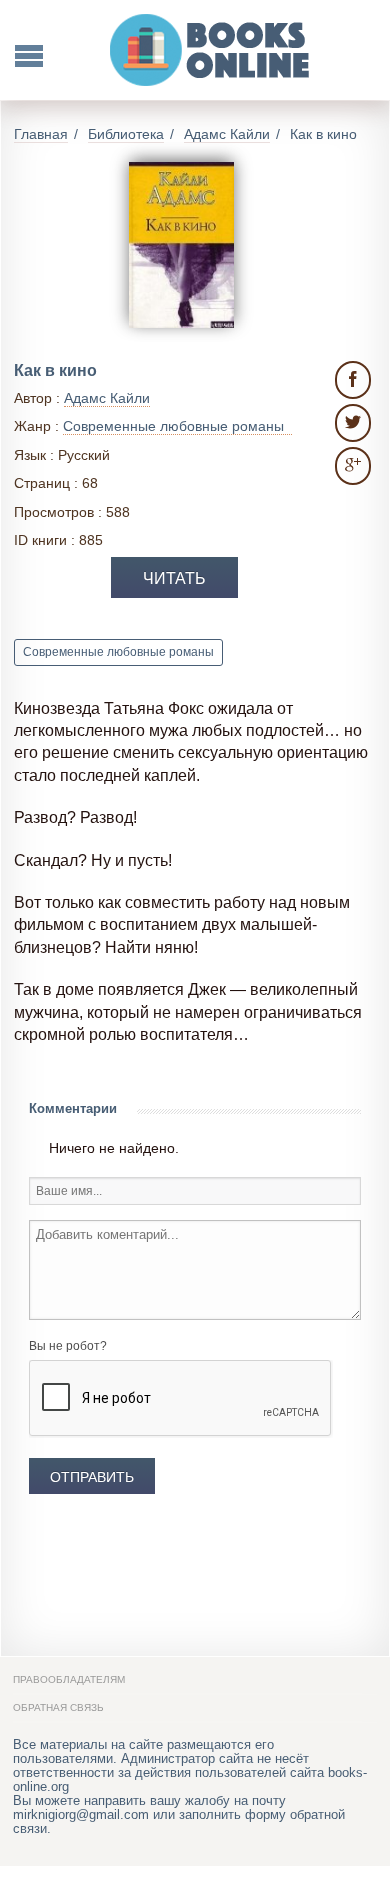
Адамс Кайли (107, 398)
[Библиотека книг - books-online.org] (211, 50)
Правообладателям (69, 1679)
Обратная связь (58, 1707)
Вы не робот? (68, 1346)
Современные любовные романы (118, 652)
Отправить (92, 1477)
